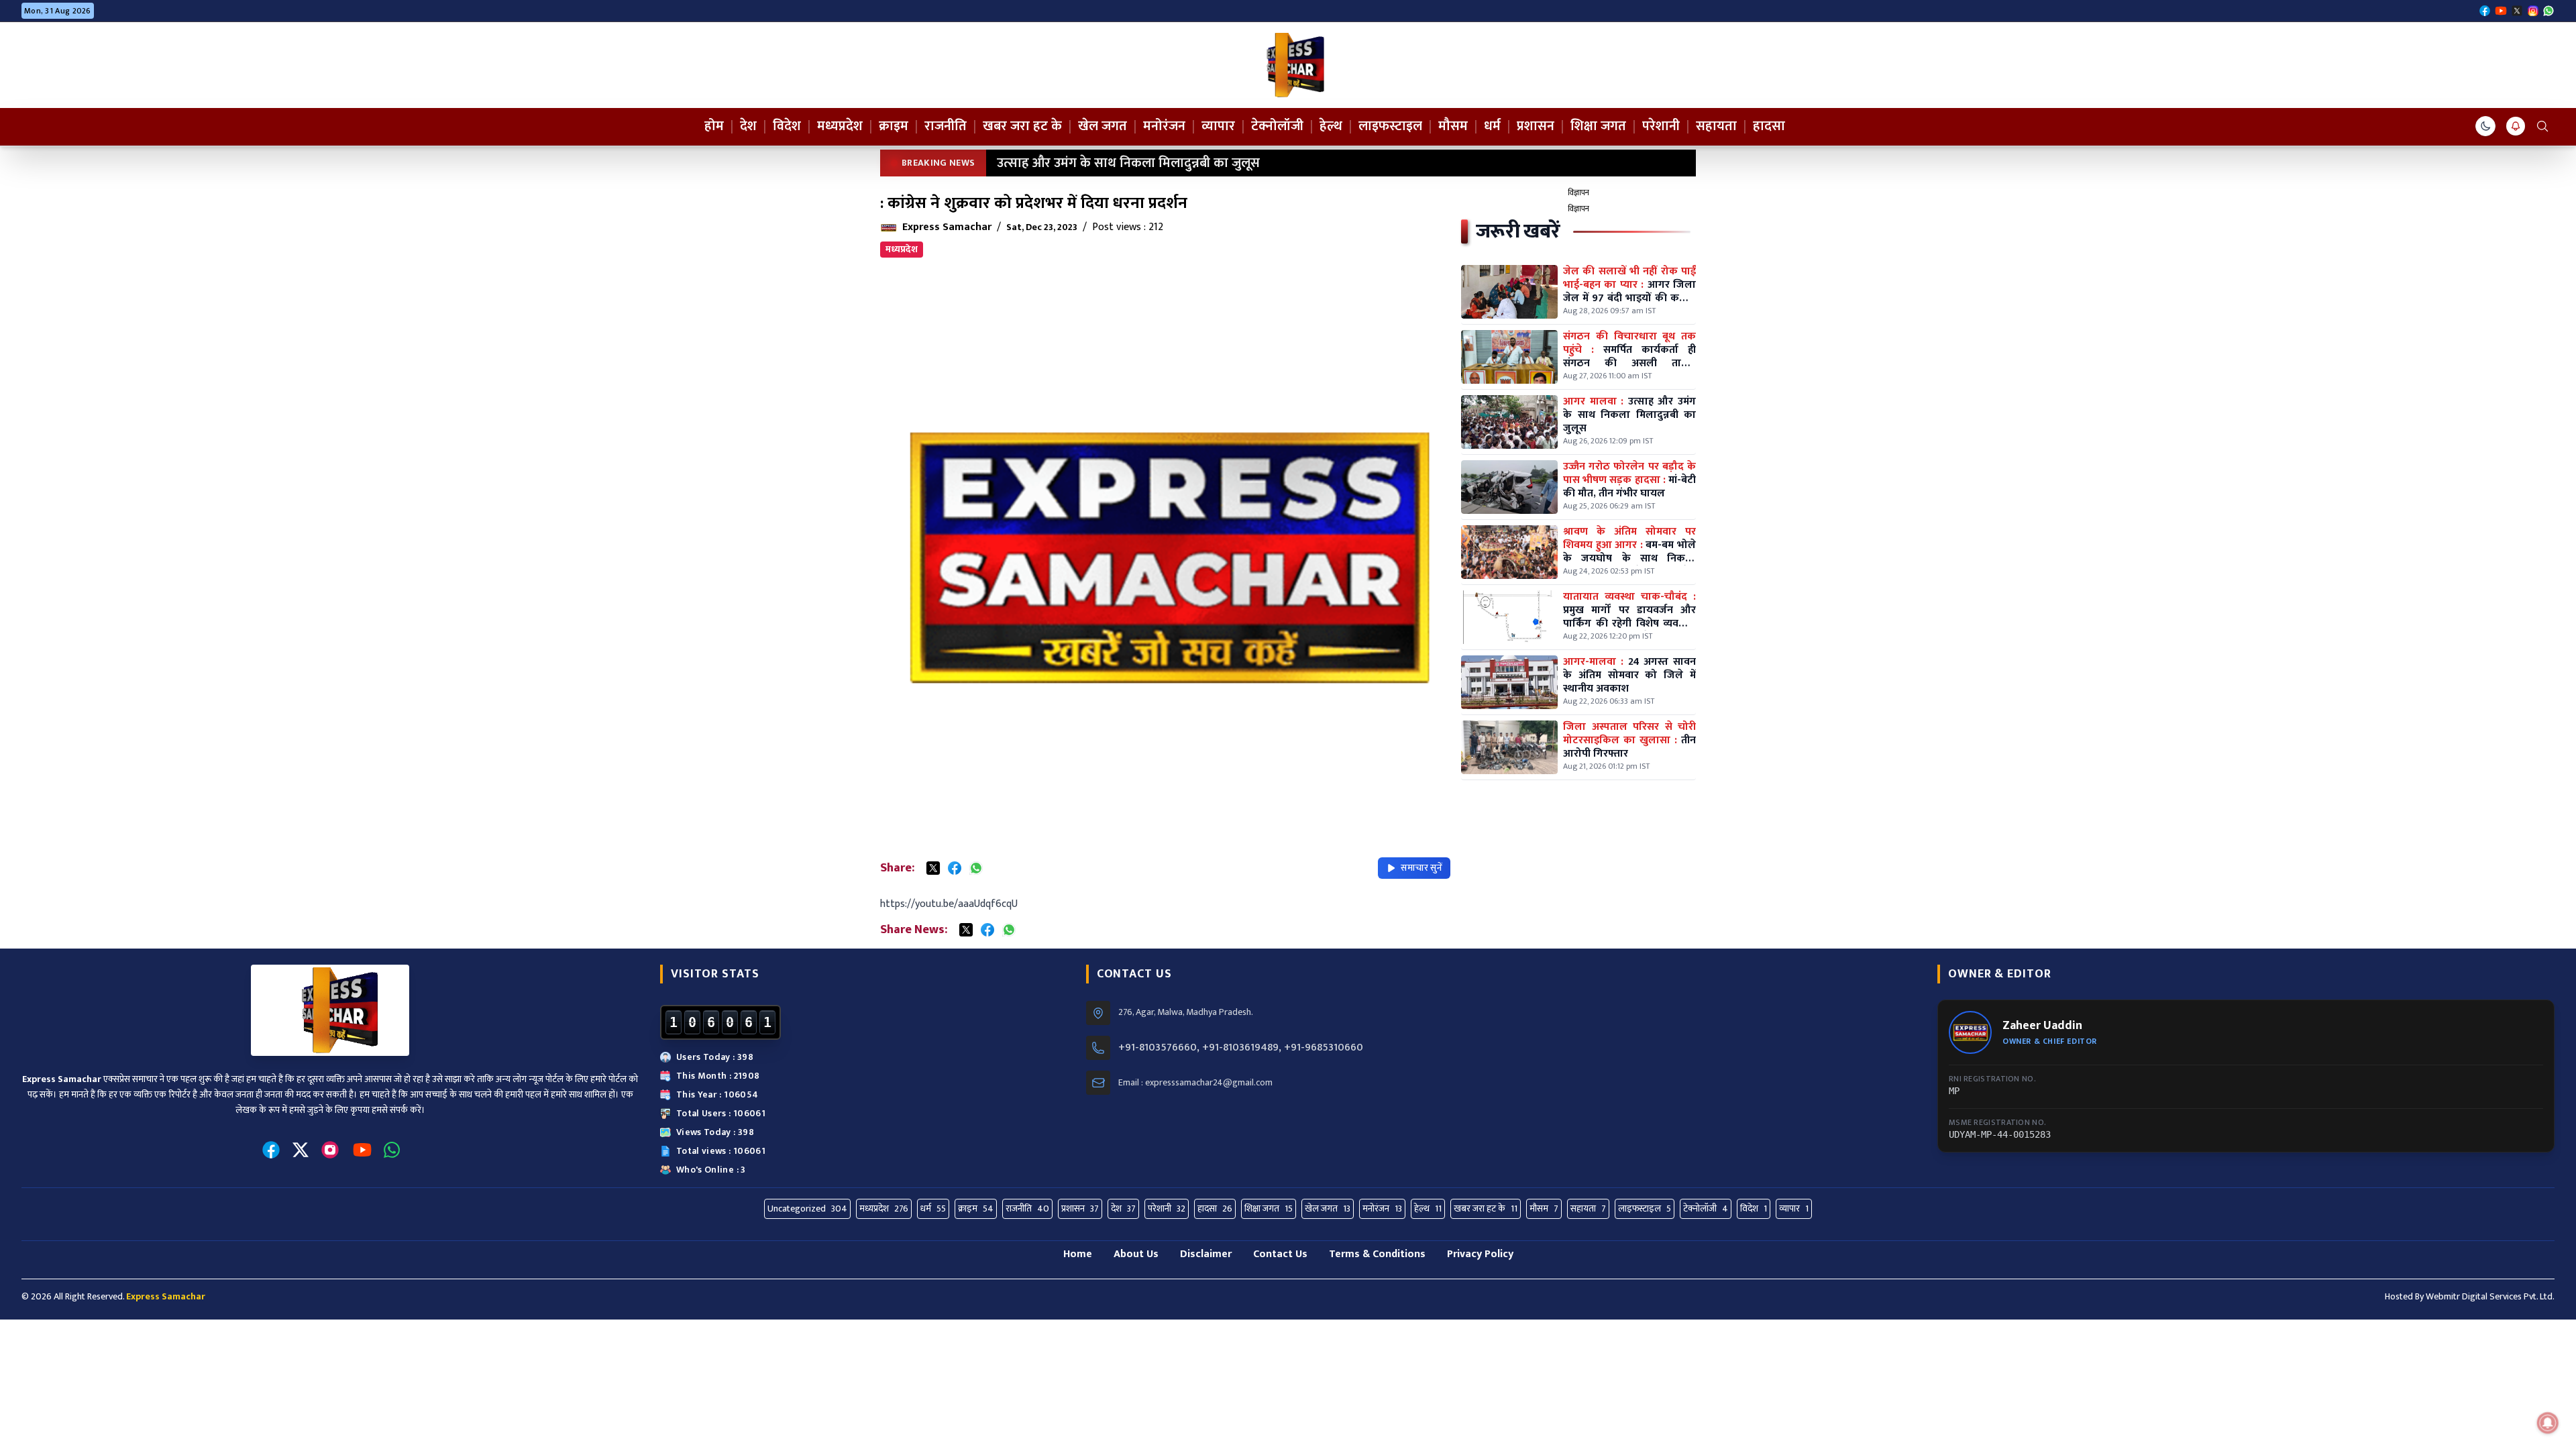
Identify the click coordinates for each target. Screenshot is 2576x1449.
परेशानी (1661, 126)
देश (748, 126)
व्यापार (1218, 126)
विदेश (787, 126)
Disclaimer (1206, 1254)
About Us (1136, 1254)
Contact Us (1280, 1254)
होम (714, 126)
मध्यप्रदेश (840, 126)
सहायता (1716, 126)
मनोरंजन (1164, 126)
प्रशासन (1536, 126)
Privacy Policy (1480, 1254)
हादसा (1769, 126)
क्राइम (894, 126)
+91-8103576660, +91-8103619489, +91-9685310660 (1241, 1048)
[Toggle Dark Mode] (2485, 126)
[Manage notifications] (2548, 1423)
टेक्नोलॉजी (1277, 126)
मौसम (1453, 126)
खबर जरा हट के (1022, 126)
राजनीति (946, 126)
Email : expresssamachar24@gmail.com (1195, 1083)
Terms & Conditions (1377, 1254)
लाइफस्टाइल (1390, 126)
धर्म (1492, 126)
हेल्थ (1331, 126)
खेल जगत (1103, 126)
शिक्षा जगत (1598, 126)
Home (1078, 1254)
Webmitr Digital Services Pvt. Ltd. (2490, 1296)
